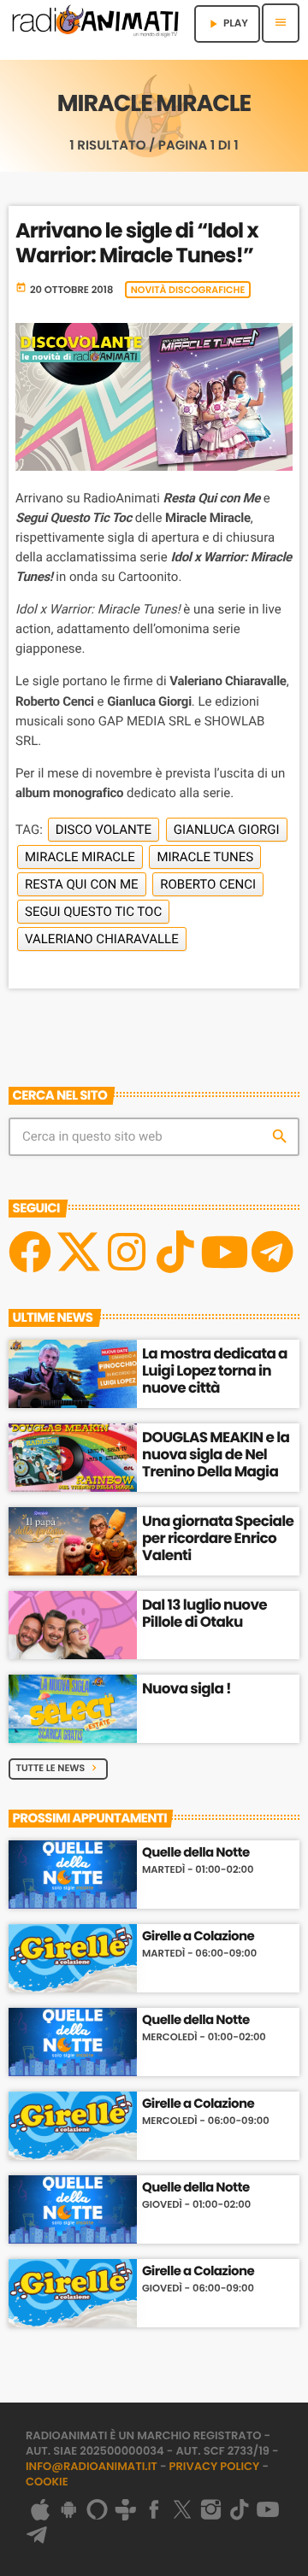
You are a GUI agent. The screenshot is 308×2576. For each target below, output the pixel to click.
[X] (79, 1252)
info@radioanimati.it (92, 2466)
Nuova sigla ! (187, 1688)
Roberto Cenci (208, 884)
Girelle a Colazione (198, 1937)
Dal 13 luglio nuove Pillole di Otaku (204, 1613)
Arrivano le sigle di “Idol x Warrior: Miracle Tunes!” (137, 244)
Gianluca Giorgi (227, 830)
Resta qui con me (82, 884)
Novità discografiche (188, 290)
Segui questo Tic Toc (93, 912)
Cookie (47, 2482)
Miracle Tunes (205, 857)
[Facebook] (30, 1252)
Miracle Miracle (80, 857)
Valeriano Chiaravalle (102, 939)
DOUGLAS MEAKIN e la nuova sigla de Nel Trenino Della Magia (216, 1455)
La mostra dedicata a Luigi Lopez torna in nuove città (215, 1371)
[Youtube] (224, 1252)
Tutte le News (59, 1768)
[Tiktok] (175, 1252)
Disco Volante (104, 830)
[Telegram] (272, 1252)
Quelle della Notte (196, 1853)
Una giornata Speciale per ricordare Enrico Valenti (218, 1538)
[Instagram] (127, 1252)
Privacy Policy (215, 2466)
